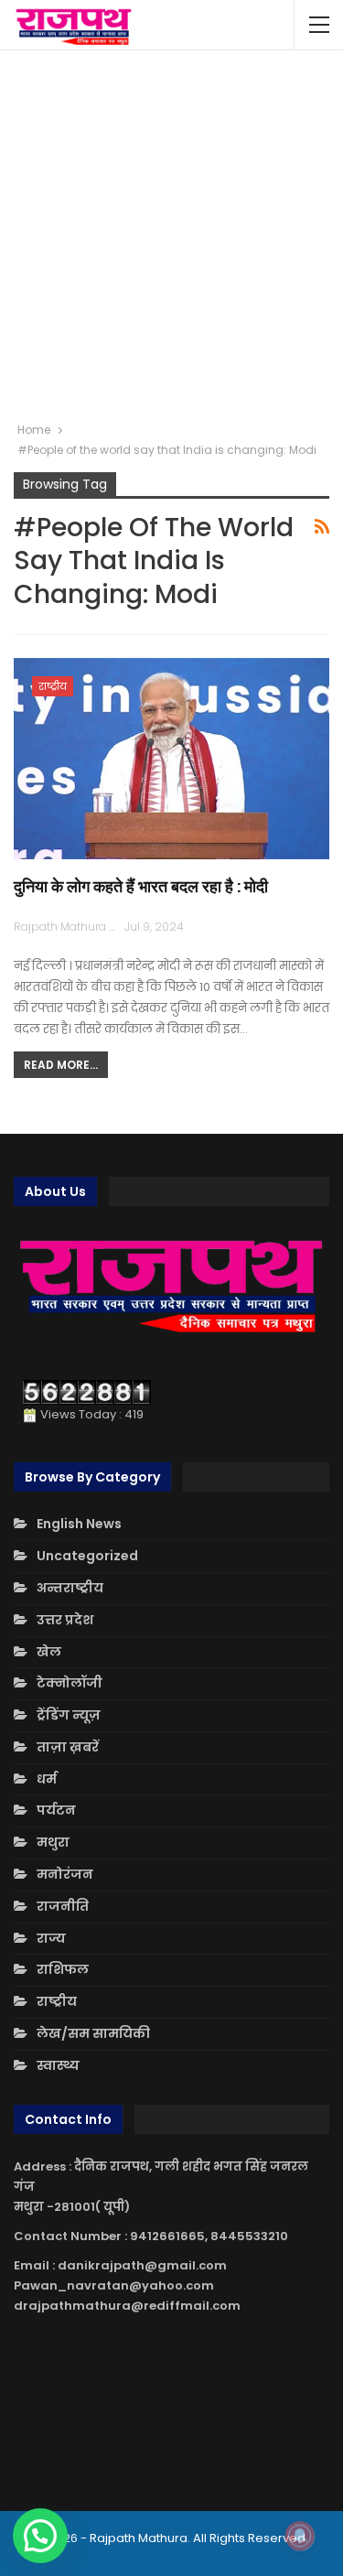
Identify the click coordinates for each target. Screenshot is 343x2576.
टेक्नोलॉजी (70, 1683)
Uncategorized (87, 1556)
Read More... (61, 1065)
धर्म (47, 1779)
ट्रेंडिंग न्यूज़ (69, 1715)
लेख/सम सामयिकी (93, 2033)
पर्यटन (56, 1810)
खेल (49, 1652)
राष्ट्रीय (53, 686)
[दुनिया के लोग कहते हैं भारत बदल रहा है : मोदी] (171, 759)
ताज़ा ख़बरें (68, 1747)
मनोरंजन (65, 1874)
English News (79, 1524)
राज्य (51, 1938)
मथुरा (53, 1842)
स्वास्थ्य (58, 2065)
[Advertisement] (171, 236)
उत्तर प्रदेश (65, 1620)
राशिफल (63, 1969)
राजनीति (63, 1906)
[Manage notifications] (300, 2536)
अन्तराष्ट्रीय (70, 1588)
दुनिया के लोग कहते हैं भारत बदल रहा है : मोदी (141, 886)
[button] (40, 2536)
